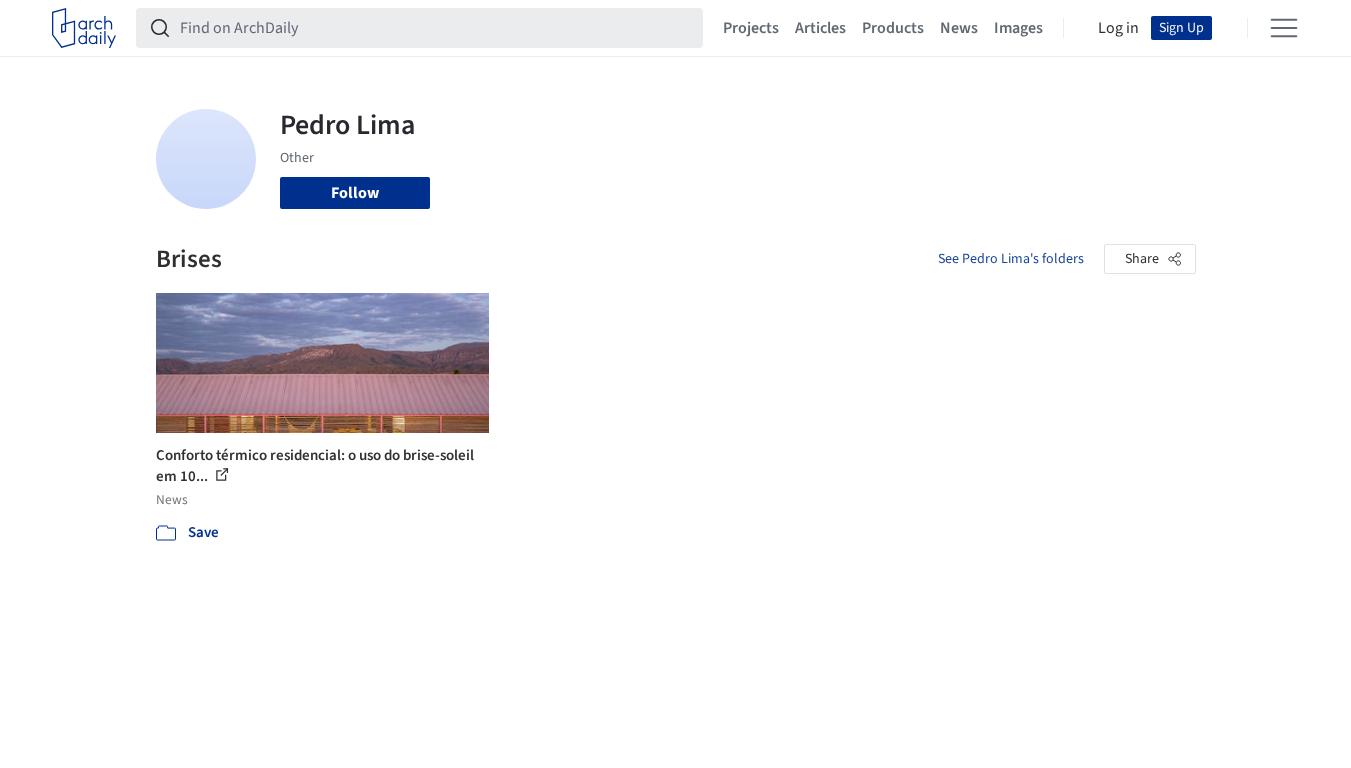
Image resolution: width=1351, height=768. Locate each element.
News (959, 28)
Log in (1118, 28)
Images (1018, 28)
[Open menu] (1284, 28)
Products (893, 28)
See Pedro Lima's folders (1011, 259)
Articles (820, 28)
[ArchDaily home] (84, 28)
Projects (751, 28)
